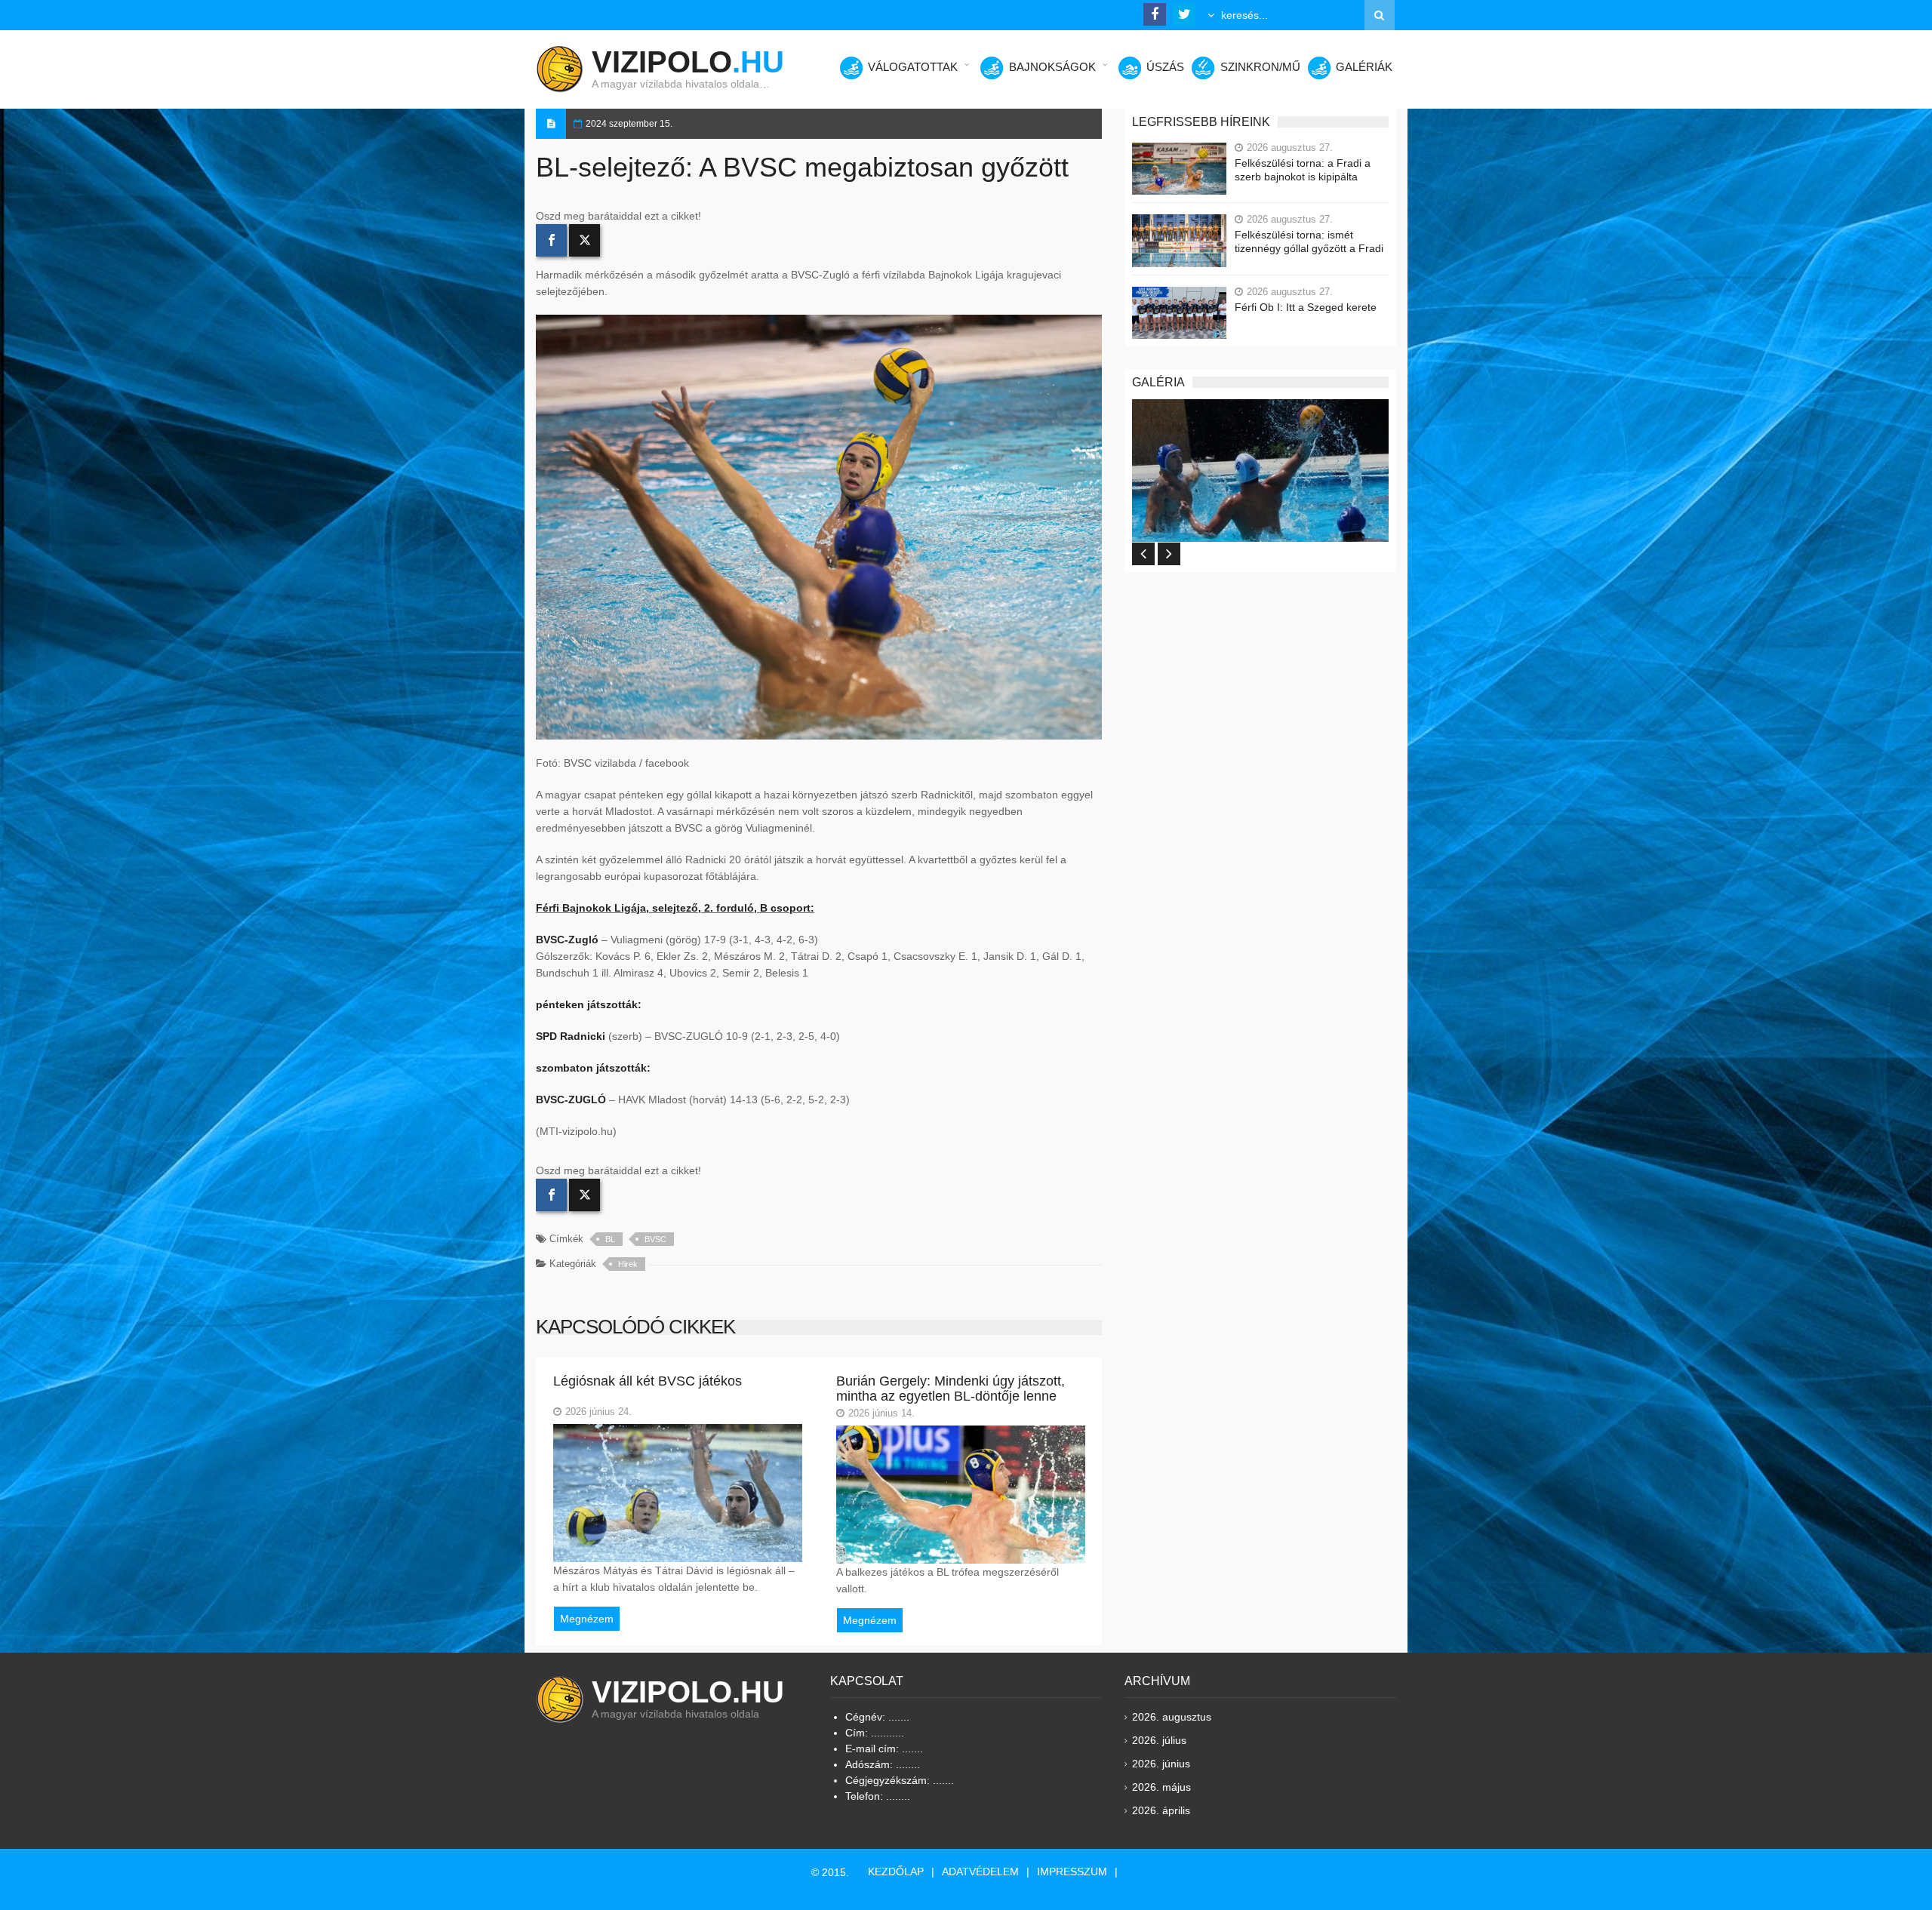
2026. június (1161, 1764)
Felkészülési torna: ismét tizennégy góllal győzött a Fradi (1309, 241)
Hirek (628, 1264)
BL (610, 1239)
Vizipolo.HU (688, 1692)
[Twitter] (585, 240)
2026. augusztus (1172, 1717)
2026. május (1161, 1787)
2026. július (1159, 1740)
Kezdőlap (896, 1872)
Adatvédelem (980, 1872)
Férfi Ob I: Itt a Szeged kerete (1306, 307)
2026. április (1161, 1810)
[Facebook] (551, 240)
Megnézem (587, 1619)
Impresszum (1072, 1872)
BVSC (655, 1239)
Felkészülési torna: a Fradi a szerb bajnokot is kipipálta (1303, 170)
